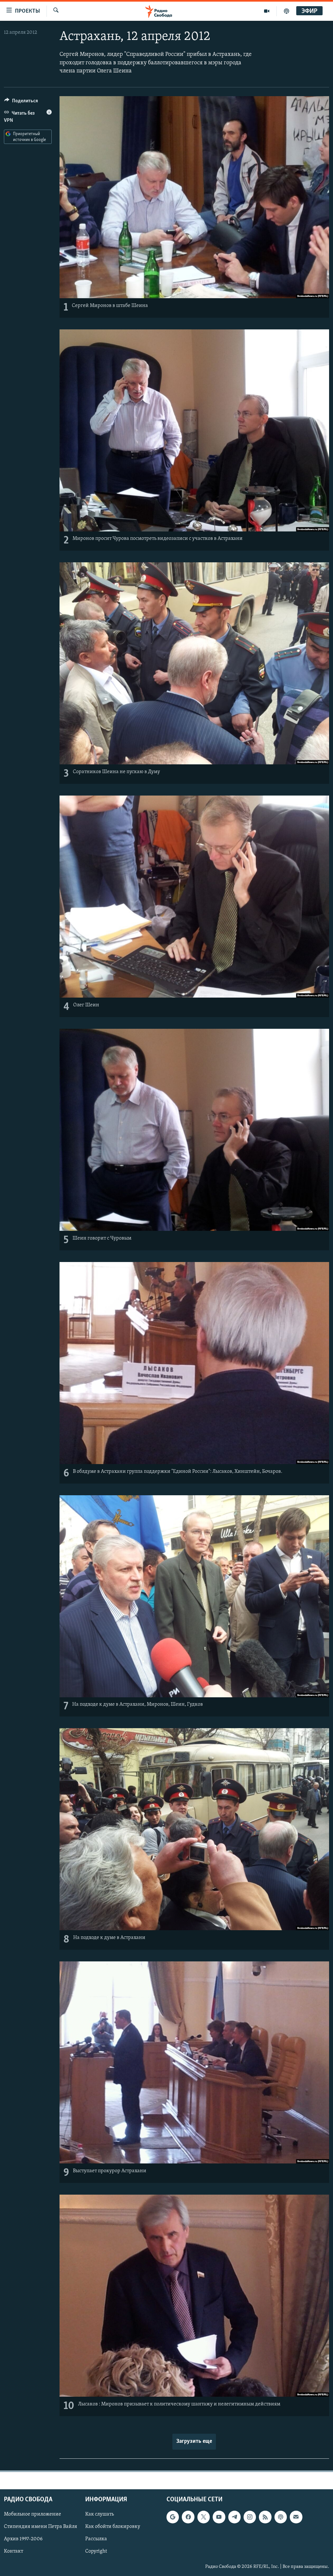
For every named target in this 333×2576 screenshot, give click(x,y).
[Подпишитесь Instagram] (250, 2517)
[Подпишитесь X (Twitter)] (204, 2517)
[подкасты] (286, 11)
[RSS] (265, 2517)
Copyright (96, 2551)
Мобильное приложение (33, 2514)
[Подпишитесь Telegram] (234, 2517)
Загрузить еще (194, 2442)
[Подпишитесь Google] (173, 2517)
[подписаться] (296, 2517)
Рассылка (96, 2539)
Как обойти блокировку (113, 2527)
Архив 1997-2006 (23, 2539)
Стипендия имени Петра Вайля (40, 2527)
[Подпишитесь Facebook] (188, 2517)
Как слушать (100, 2514)
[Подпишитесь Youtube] (219, 2517)
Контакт (13, 2551)
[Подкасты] (281, 2517)
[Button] (21, 102)
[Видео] (267, 11)
